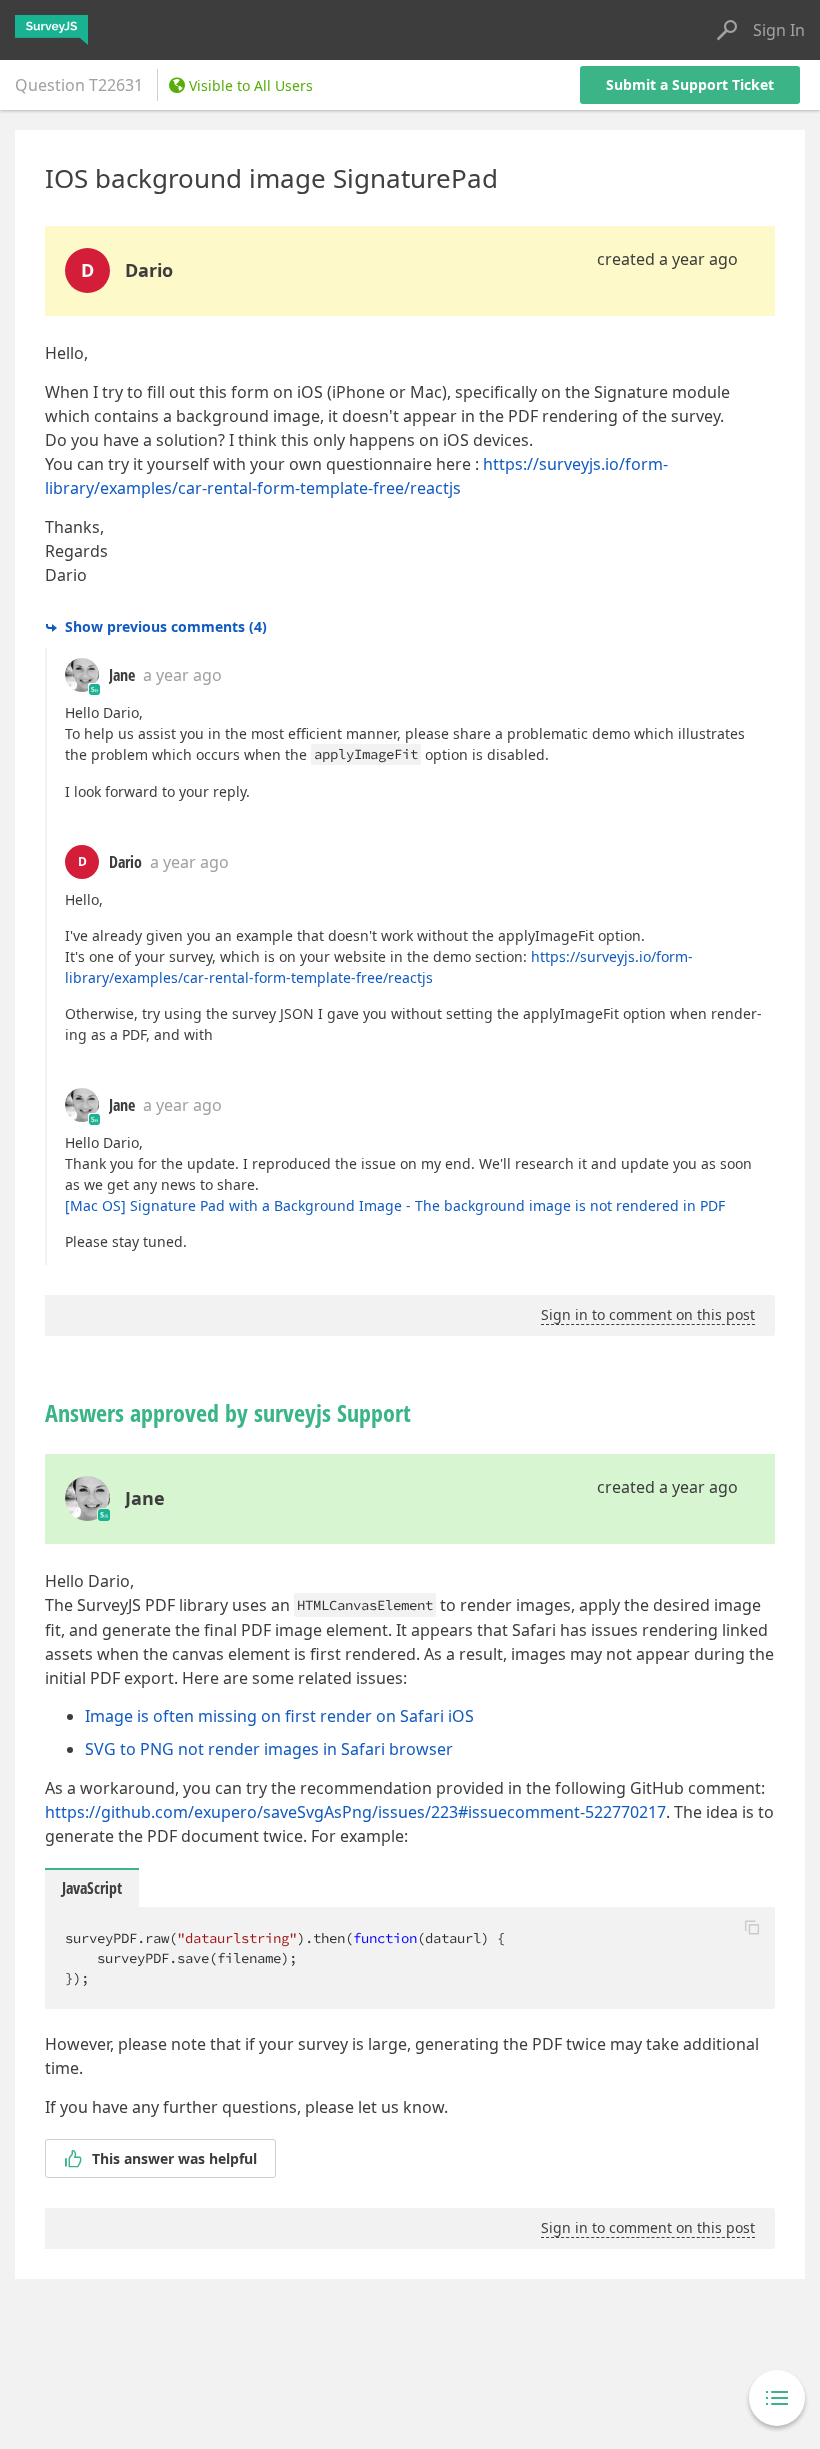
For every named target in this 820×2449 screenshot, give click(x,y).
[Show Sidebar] (777, 2398)
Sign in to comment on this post (648, 1314)
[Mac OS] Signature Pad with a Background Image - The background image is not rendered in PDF (395, 1205)
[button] (752, 1927)
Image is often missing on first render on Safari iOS (279, 1716)
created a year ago (667, 259)
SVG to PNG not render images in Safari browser (269, 1749)
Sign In (779, 30)
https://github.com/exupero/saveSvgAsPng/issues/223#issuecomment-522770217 (355, 1812)
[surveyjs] (51, 30)
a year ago (182, 675)
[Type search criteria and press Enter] (727, 30)
